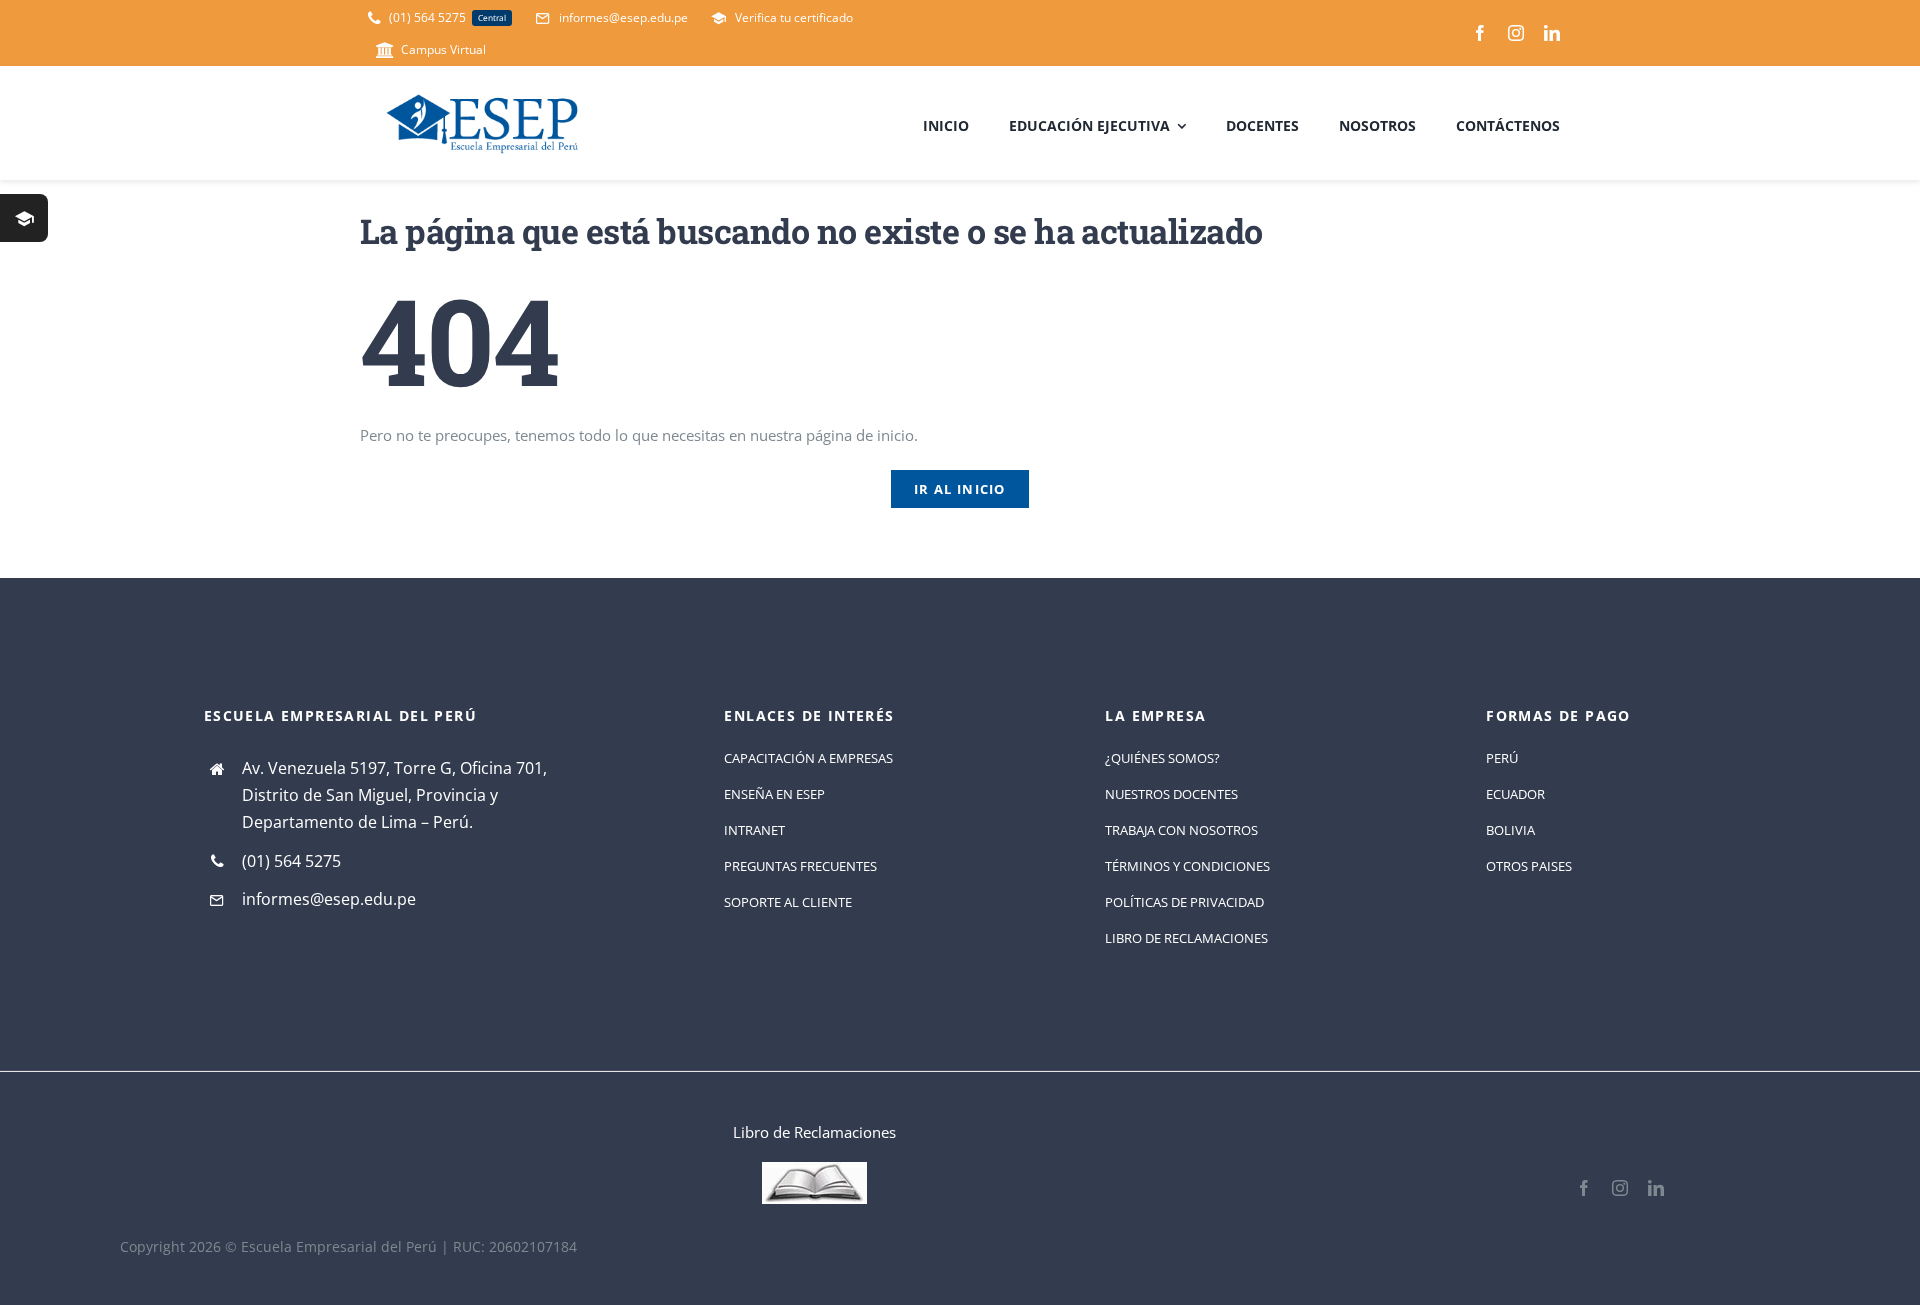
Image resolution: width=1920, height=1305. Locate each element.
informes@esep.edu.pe (329, 899)
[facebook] (1480, 33)
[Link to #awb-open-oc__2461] (24, 218)
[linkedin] (1552, 33)
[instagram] (1516, 33)
